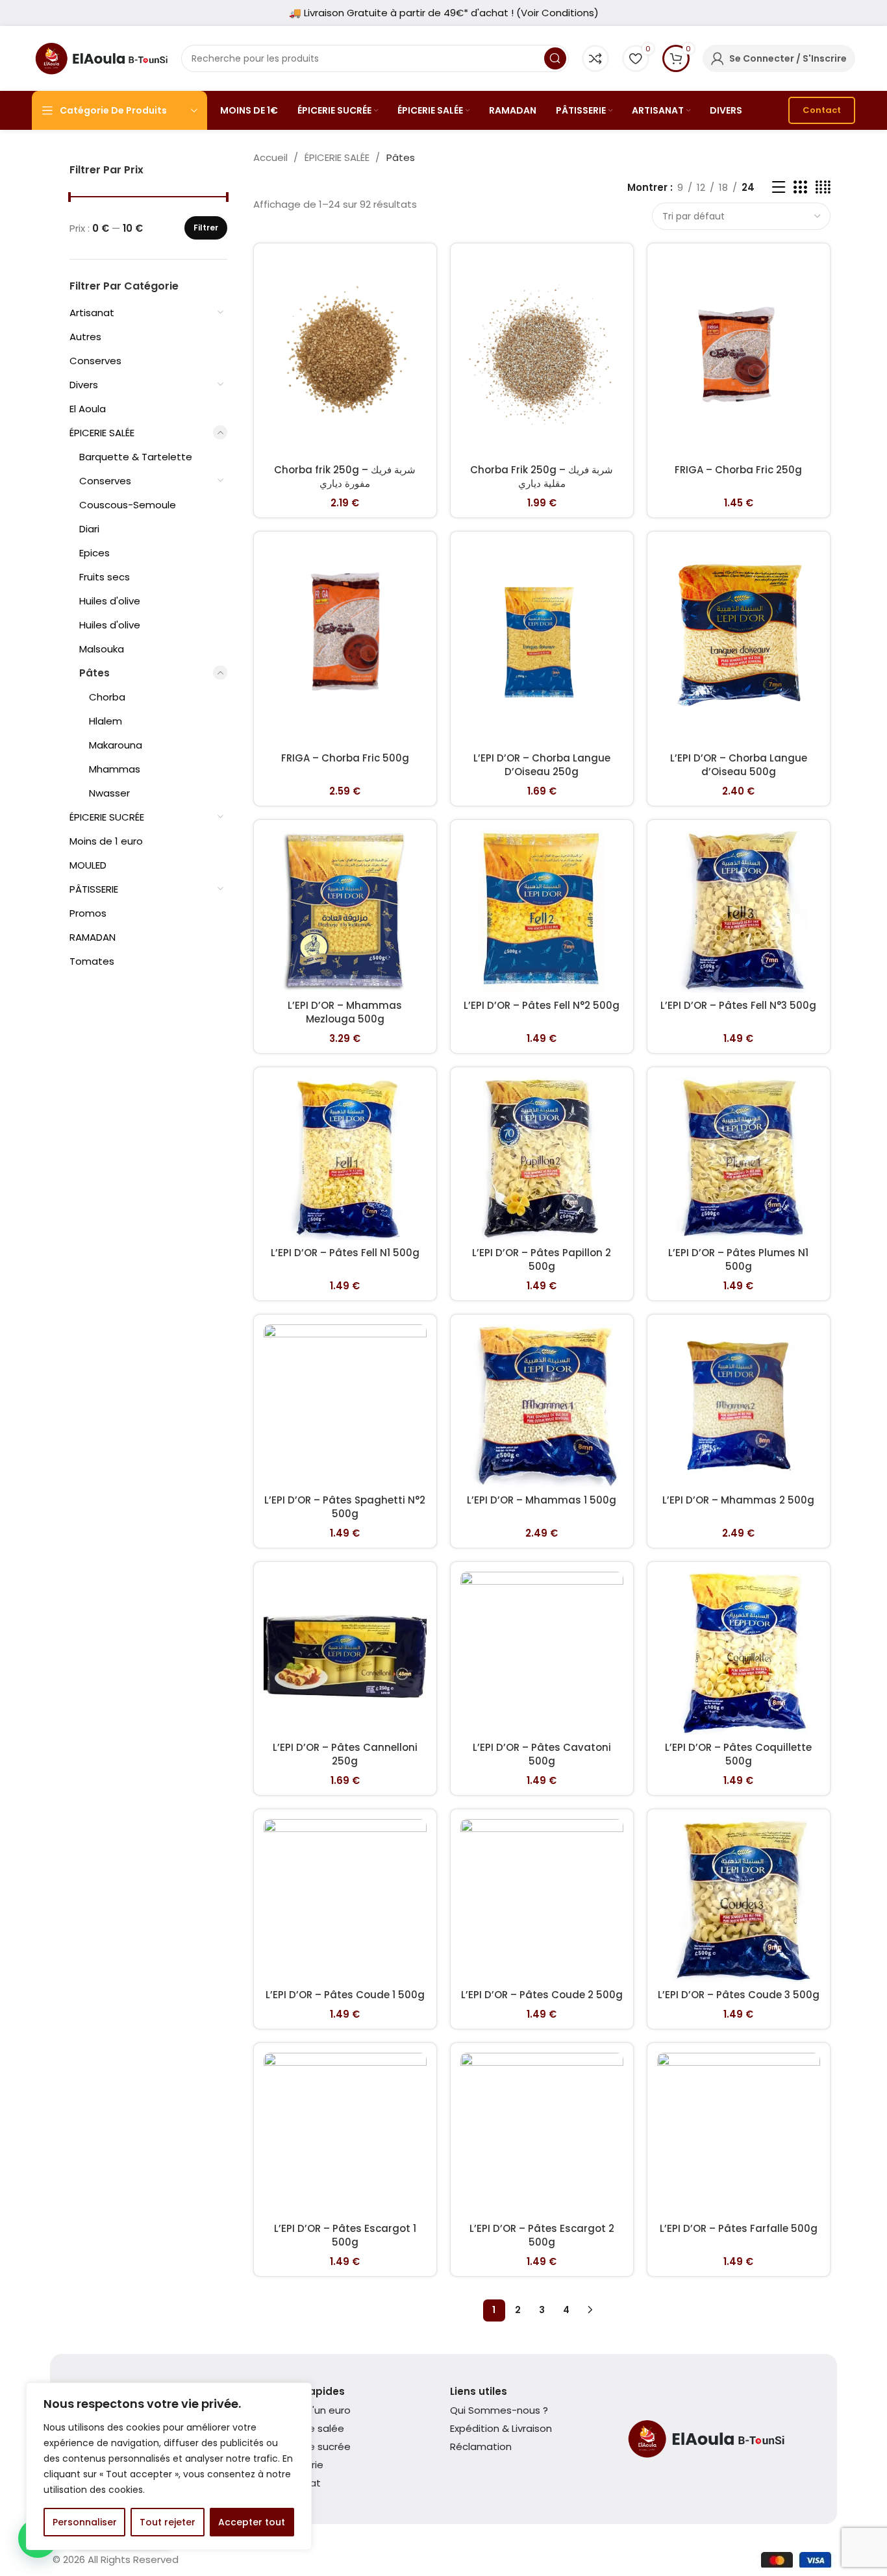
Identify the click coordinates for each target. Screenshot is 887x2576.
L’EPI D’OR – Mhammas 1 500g (542, 1500)
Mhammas (115, 769)
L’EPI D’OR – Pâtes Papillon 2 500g (542, 1259)
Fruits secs (105, 577)
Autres (85, 337)
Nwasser (109, 793)
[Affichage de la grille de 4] (823, 187)
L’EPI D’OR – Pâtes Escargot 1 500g (345, 2235)
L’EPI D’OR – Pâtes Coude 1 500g (345, 1995)
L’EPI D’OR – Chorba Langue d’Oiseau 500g (739, 765)
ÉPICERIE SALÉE (102, 433)
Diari (89, 529)
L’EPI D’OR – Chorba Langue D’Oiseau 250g (542, 765)
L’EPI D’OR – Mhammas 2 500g (738, 1500)
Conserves (95, 361)
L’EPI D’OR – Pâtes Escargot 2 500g (542, 2235)
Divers (84, 385)
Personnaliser (85, 2522)
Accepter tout (252, 2522)
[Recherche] (555, 58)
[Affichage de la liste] (779, 187)
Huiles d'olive (110, 601)
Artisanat (92, 313)
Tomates (92, 961)
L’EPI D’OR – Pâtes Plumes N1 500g (738, 1259)
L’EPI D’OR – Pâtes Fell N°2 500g (542, 1005)
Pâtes (94, 673)
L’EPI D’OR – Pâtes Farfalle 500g (739, 2228)
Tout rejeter (168, 2522)
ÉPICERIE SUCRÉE (107, 817)
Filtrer (206, 228)
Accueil (272, 157)
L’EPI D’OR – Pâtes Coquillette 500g (738, 1754)
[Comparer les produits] (595, 58)
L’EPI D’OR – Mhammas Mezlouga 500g (345, 1012)
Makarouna (116, 745)
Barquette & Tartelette (136, 457)
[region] (169, 2466)
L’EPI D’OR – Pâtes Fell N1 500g (345, 1253)
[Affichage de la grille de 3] (800, 187)
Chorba (107, 697)
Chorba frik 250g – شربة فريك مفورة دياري (345, 477)
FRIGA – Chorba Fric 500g (345, 758)
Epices (94, 553)
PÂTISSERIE (94, 889)
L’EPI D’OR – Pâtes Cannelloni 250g (345, 1754)
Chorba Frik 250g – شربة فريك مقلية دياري (542, 477)
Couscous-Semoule (128, 505)
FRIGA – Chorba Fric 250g (738, 470)
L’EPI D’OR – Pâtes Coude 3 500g (739, 1995)
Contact (822, 110)
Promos (88, 913)
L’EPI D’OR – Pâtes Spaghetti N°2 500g (345, 1507)
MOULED (88, 865)
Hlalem (106, 721)
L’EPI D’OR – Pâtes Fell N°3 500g (738, 1005)
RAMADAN (93, 937)
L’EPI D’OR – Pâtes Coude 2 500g (542, 1995)
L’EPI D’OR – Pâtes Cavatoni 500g (542, 1754)
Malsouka (102, 649)
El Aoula (88, 409)
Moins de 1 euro (106, 841)
